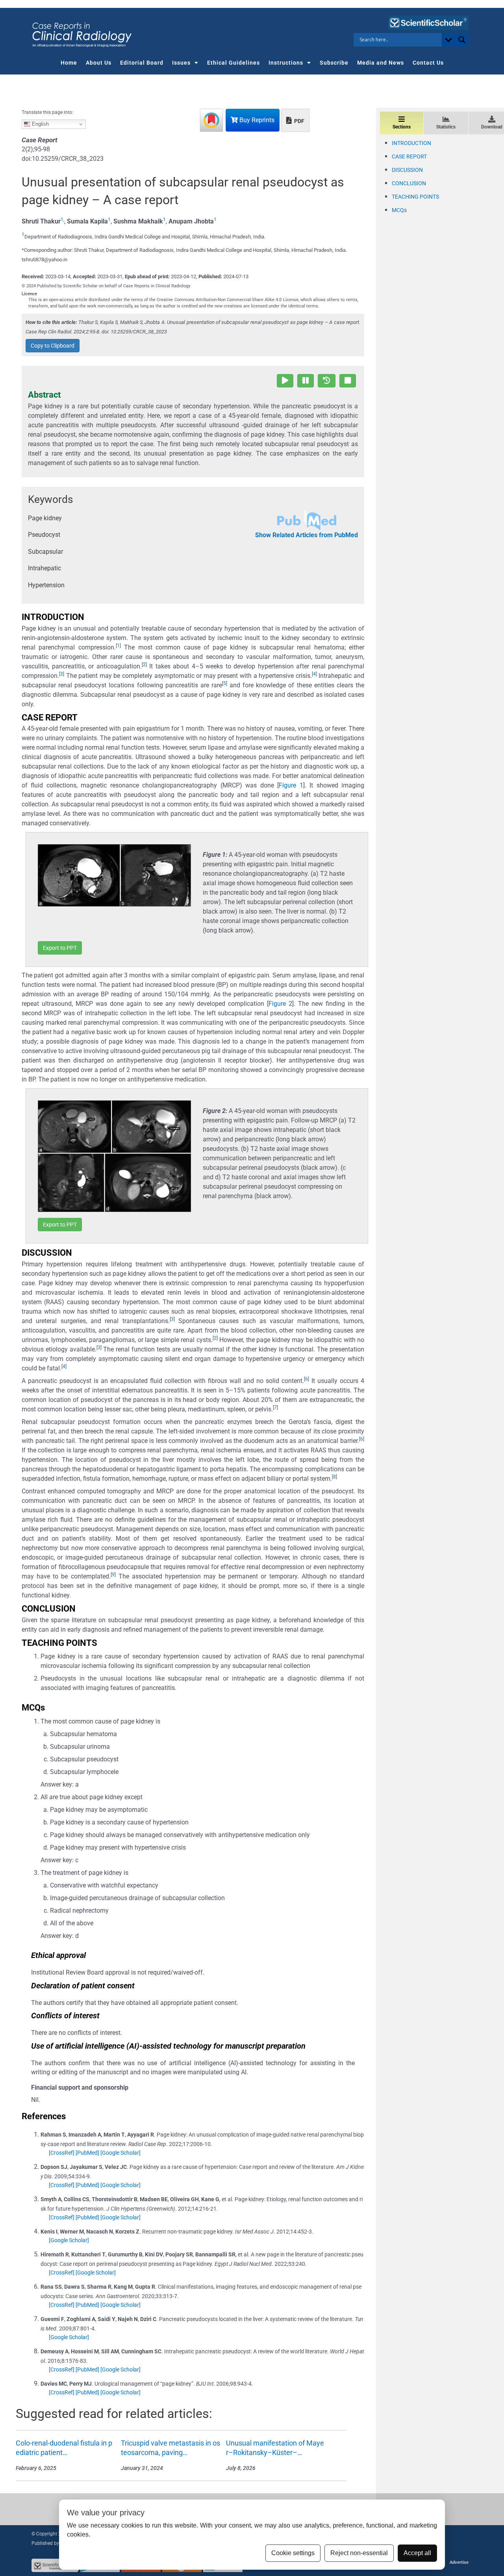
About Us (99, 63)
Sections (402, 127)
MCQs (399, 210)
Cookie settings (293, 2553)
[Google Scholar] (120, 2153)
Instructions (286, 63)
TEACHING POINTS (415, 197)
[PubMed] (87, 2153)
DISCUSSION (407, 170)
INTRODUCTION (411, 143)
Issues (181, 63)
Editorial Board (142, 63)
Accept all (417, 2553)
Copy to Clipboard (53, 346)
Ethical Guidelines (233, 63)
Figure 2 (280, 1004)
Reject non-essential (359, 2553)
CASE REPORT (409, 156)
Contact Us (428, 63)
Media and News (381, 63)
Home (69, 63)
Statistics (446, 127)
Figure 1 (291, 785)
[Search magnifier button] (462, 40)
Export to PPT (60, 948)
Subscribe (334, 63)
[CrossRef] (62, 2153)
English (40, 124)
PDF (299, 121)
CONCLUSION (409, 183)
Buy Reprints (256, 120)
